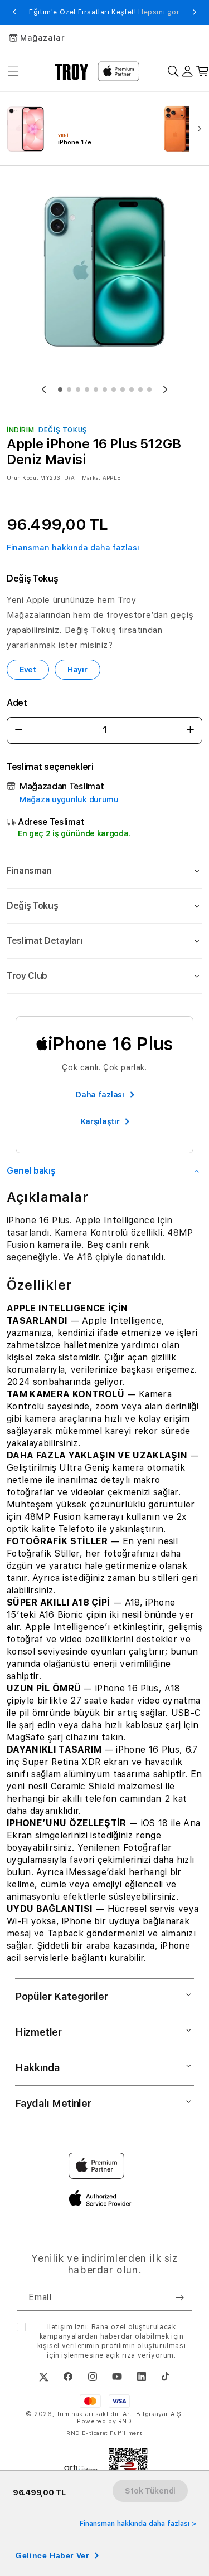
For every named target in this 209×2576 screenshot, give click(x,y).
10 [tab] (140, 389)
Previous (14, 12)
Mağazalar (42, 38)
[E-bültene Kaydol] (179, 2298)
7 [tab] (114, 389)
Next (195, 12)
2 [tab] (69, 389)
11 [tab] (149, 389)
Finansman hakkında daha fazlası (73, 548)
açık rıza (121, 2355)
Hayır (77, 670)
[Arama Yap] (173, 72)
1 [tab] (60, 389)
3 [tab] (78, 389)
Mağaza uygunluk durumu (69, 799)
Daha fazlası (100, 1095)
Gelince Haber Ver (52, 2555)
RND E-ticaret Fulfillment (104, 2433)
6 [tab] (105, 389)
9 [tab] (132, 389)
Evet (28, 670)
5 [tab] (96, 389)
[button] (104, 871)
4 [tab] (87, 389)
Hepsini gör (159, 12)
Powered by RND (104, 2421)
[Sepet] (203, 72)
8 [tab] (123, 389)
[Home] (72, 71)
